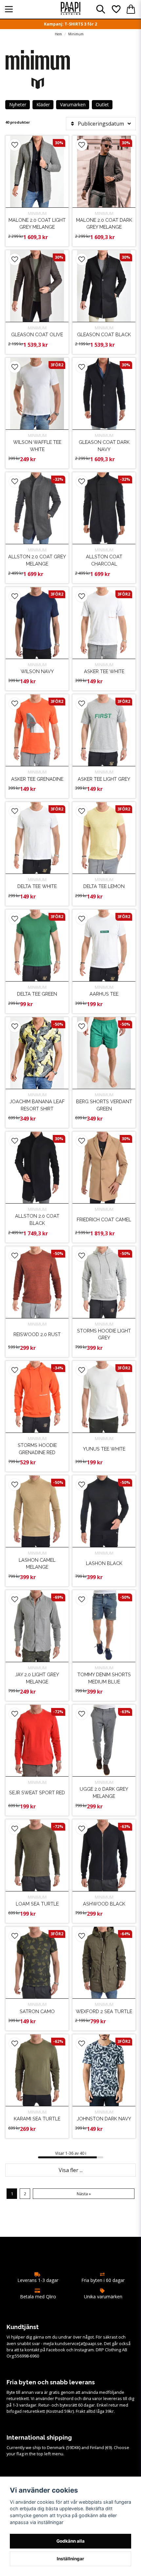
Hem (58, 34)
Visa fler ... (71, 2170)
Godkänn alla (70, 2541)
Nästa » (84, 2194)
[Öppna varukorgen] (131, 9)
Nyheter (18, 104)
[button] (15, 145)
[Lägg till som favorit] (116, 9)
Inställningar (70, 2559)
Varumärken (73, 104)
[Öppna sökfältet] (101, 9)
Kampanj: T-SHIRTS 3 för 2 (70, 24)
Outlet (102, 104)
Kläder (43, 104)
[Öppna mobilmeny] (9, 9)
